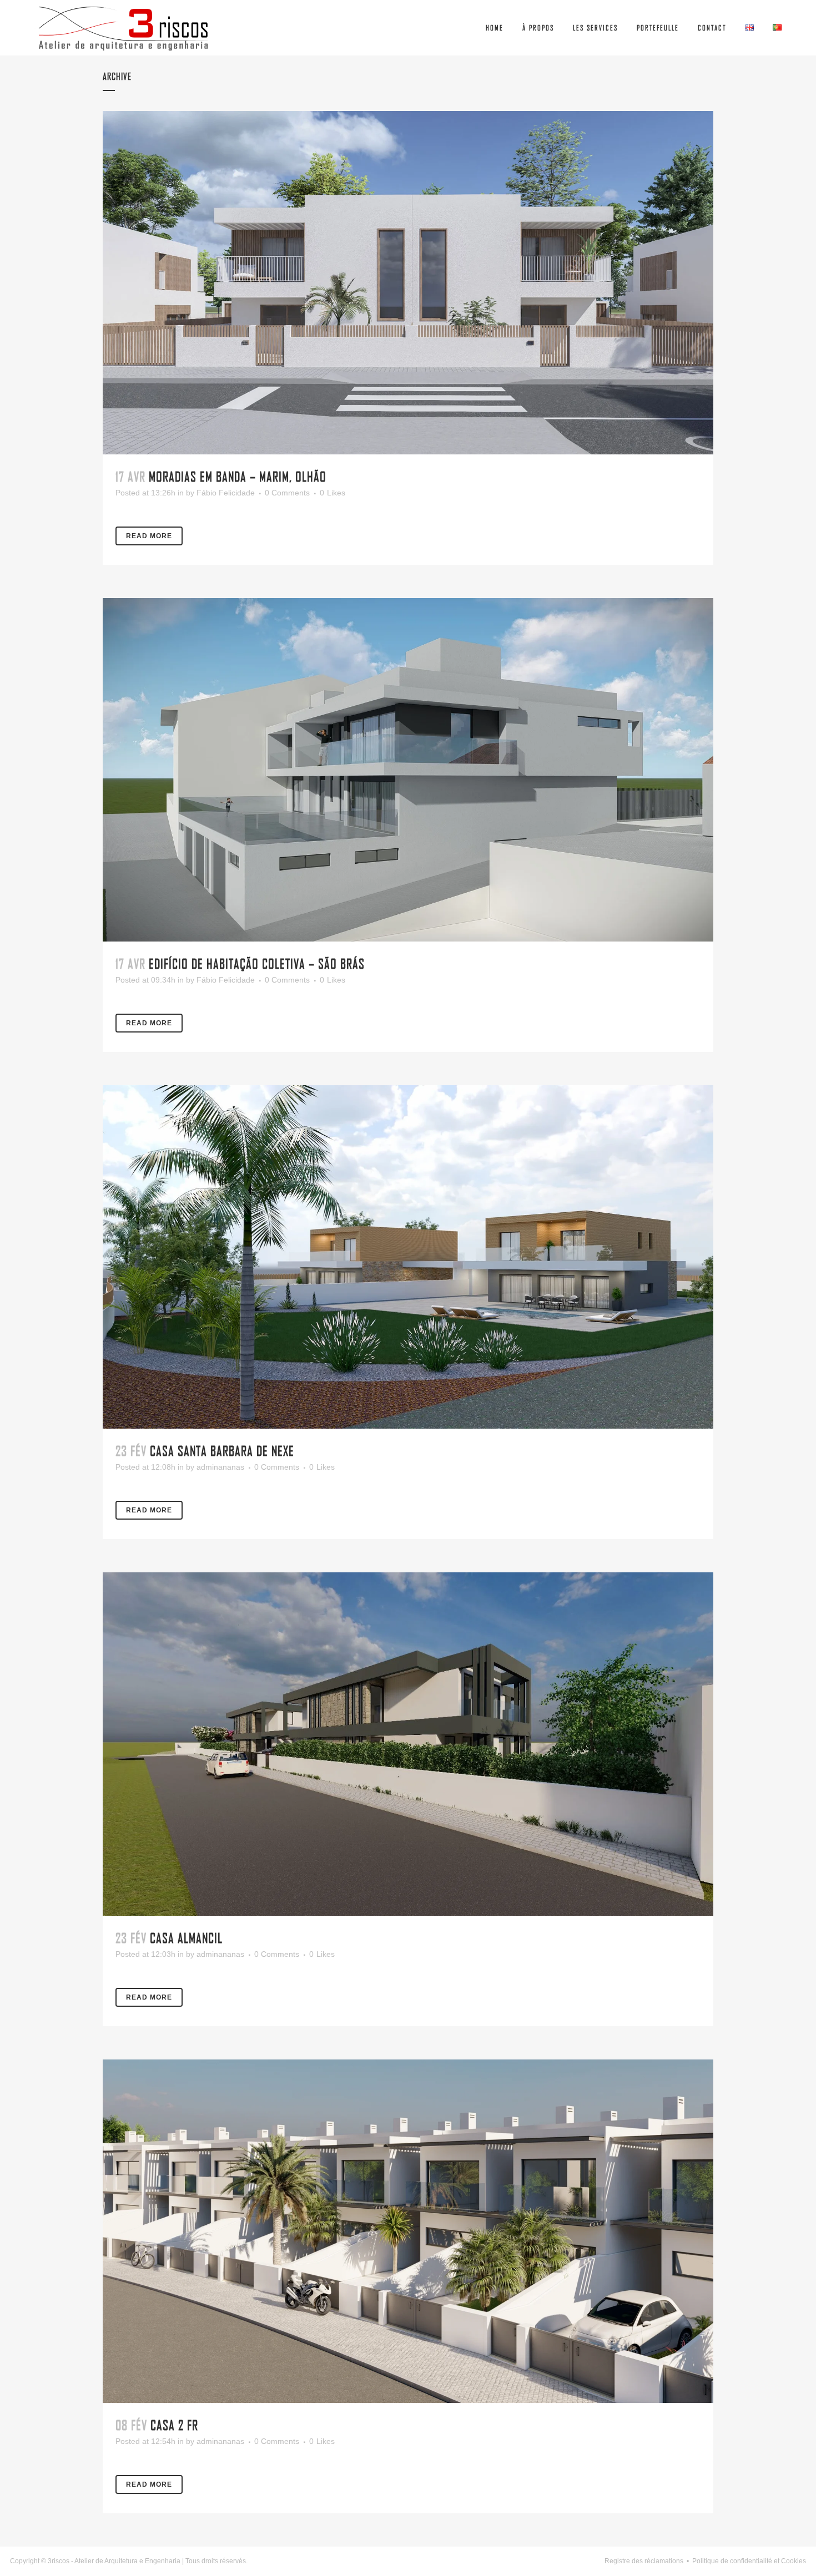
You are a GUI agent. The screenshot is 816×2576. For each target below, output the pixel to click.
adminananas (220, 1467)
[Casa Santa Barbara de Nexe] (408, 1257)
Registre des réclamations (644, 2561)
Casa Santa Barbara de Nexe (222, 1451)
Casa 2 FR (174, 2425)
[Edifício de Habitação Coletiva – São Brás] (408, 770)
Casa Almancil (186, 1938)
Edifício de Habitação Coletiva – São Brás (257, 963)
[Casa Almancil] (408, 1744)
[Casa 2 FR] (408, 2231)
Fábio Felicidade (226, 493)
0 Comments (287, 493)
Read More (149, 536)
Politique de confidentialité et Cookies (749, 2561)
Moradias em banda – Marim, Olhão (238, 476)
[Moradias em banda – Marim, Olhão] (408, 283)
